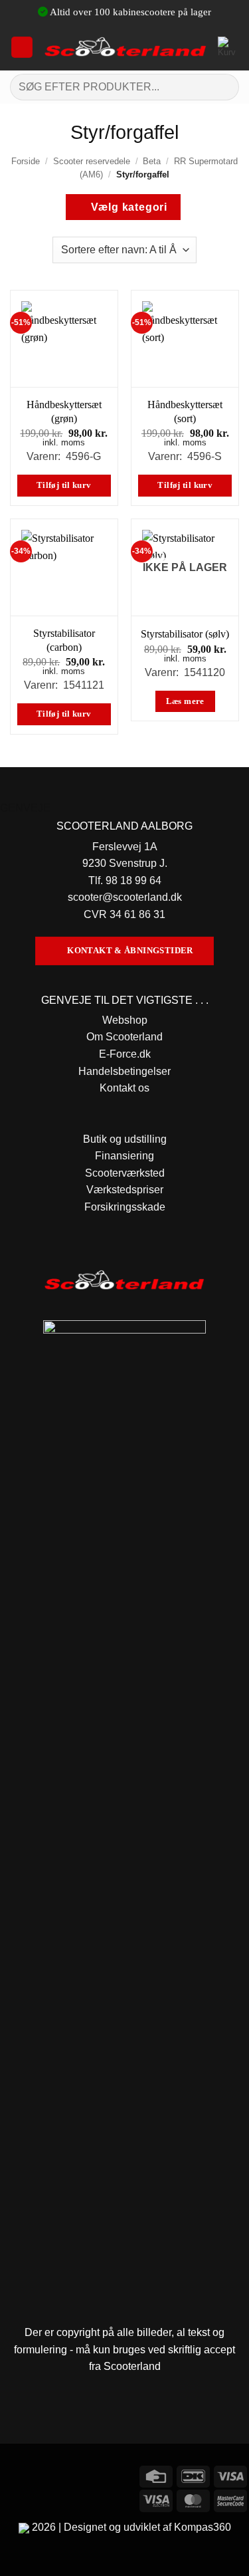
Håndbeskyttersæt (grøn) (64, 411)
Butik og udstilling (125, 1139)
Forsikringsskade (125, 1207)
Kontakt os (124, 1088)
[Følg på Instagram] (36, 2475)
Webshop (125, 1020)
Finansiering (124, 1156)
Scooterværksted (125, 1173)
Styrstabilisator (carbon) (64, 640)
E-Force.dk (125, 1054)
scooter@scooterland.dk (125, 897)
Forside (26, 161)
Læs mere (185, 701)
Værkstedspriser (125, 1190)
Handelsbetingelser (124, 1071)
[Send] (223, 87)
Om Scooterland (124, 1037)
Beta (152, 161)
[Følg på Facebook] (12, 2475)
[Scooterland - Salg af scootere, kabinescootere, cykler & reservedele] (125, 47)
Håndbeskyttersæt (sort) (185, 411)
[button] (22, 47)
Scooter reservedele (92, 161)
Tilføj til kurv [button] (64, 485)
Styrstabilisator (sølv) (185, 634)
